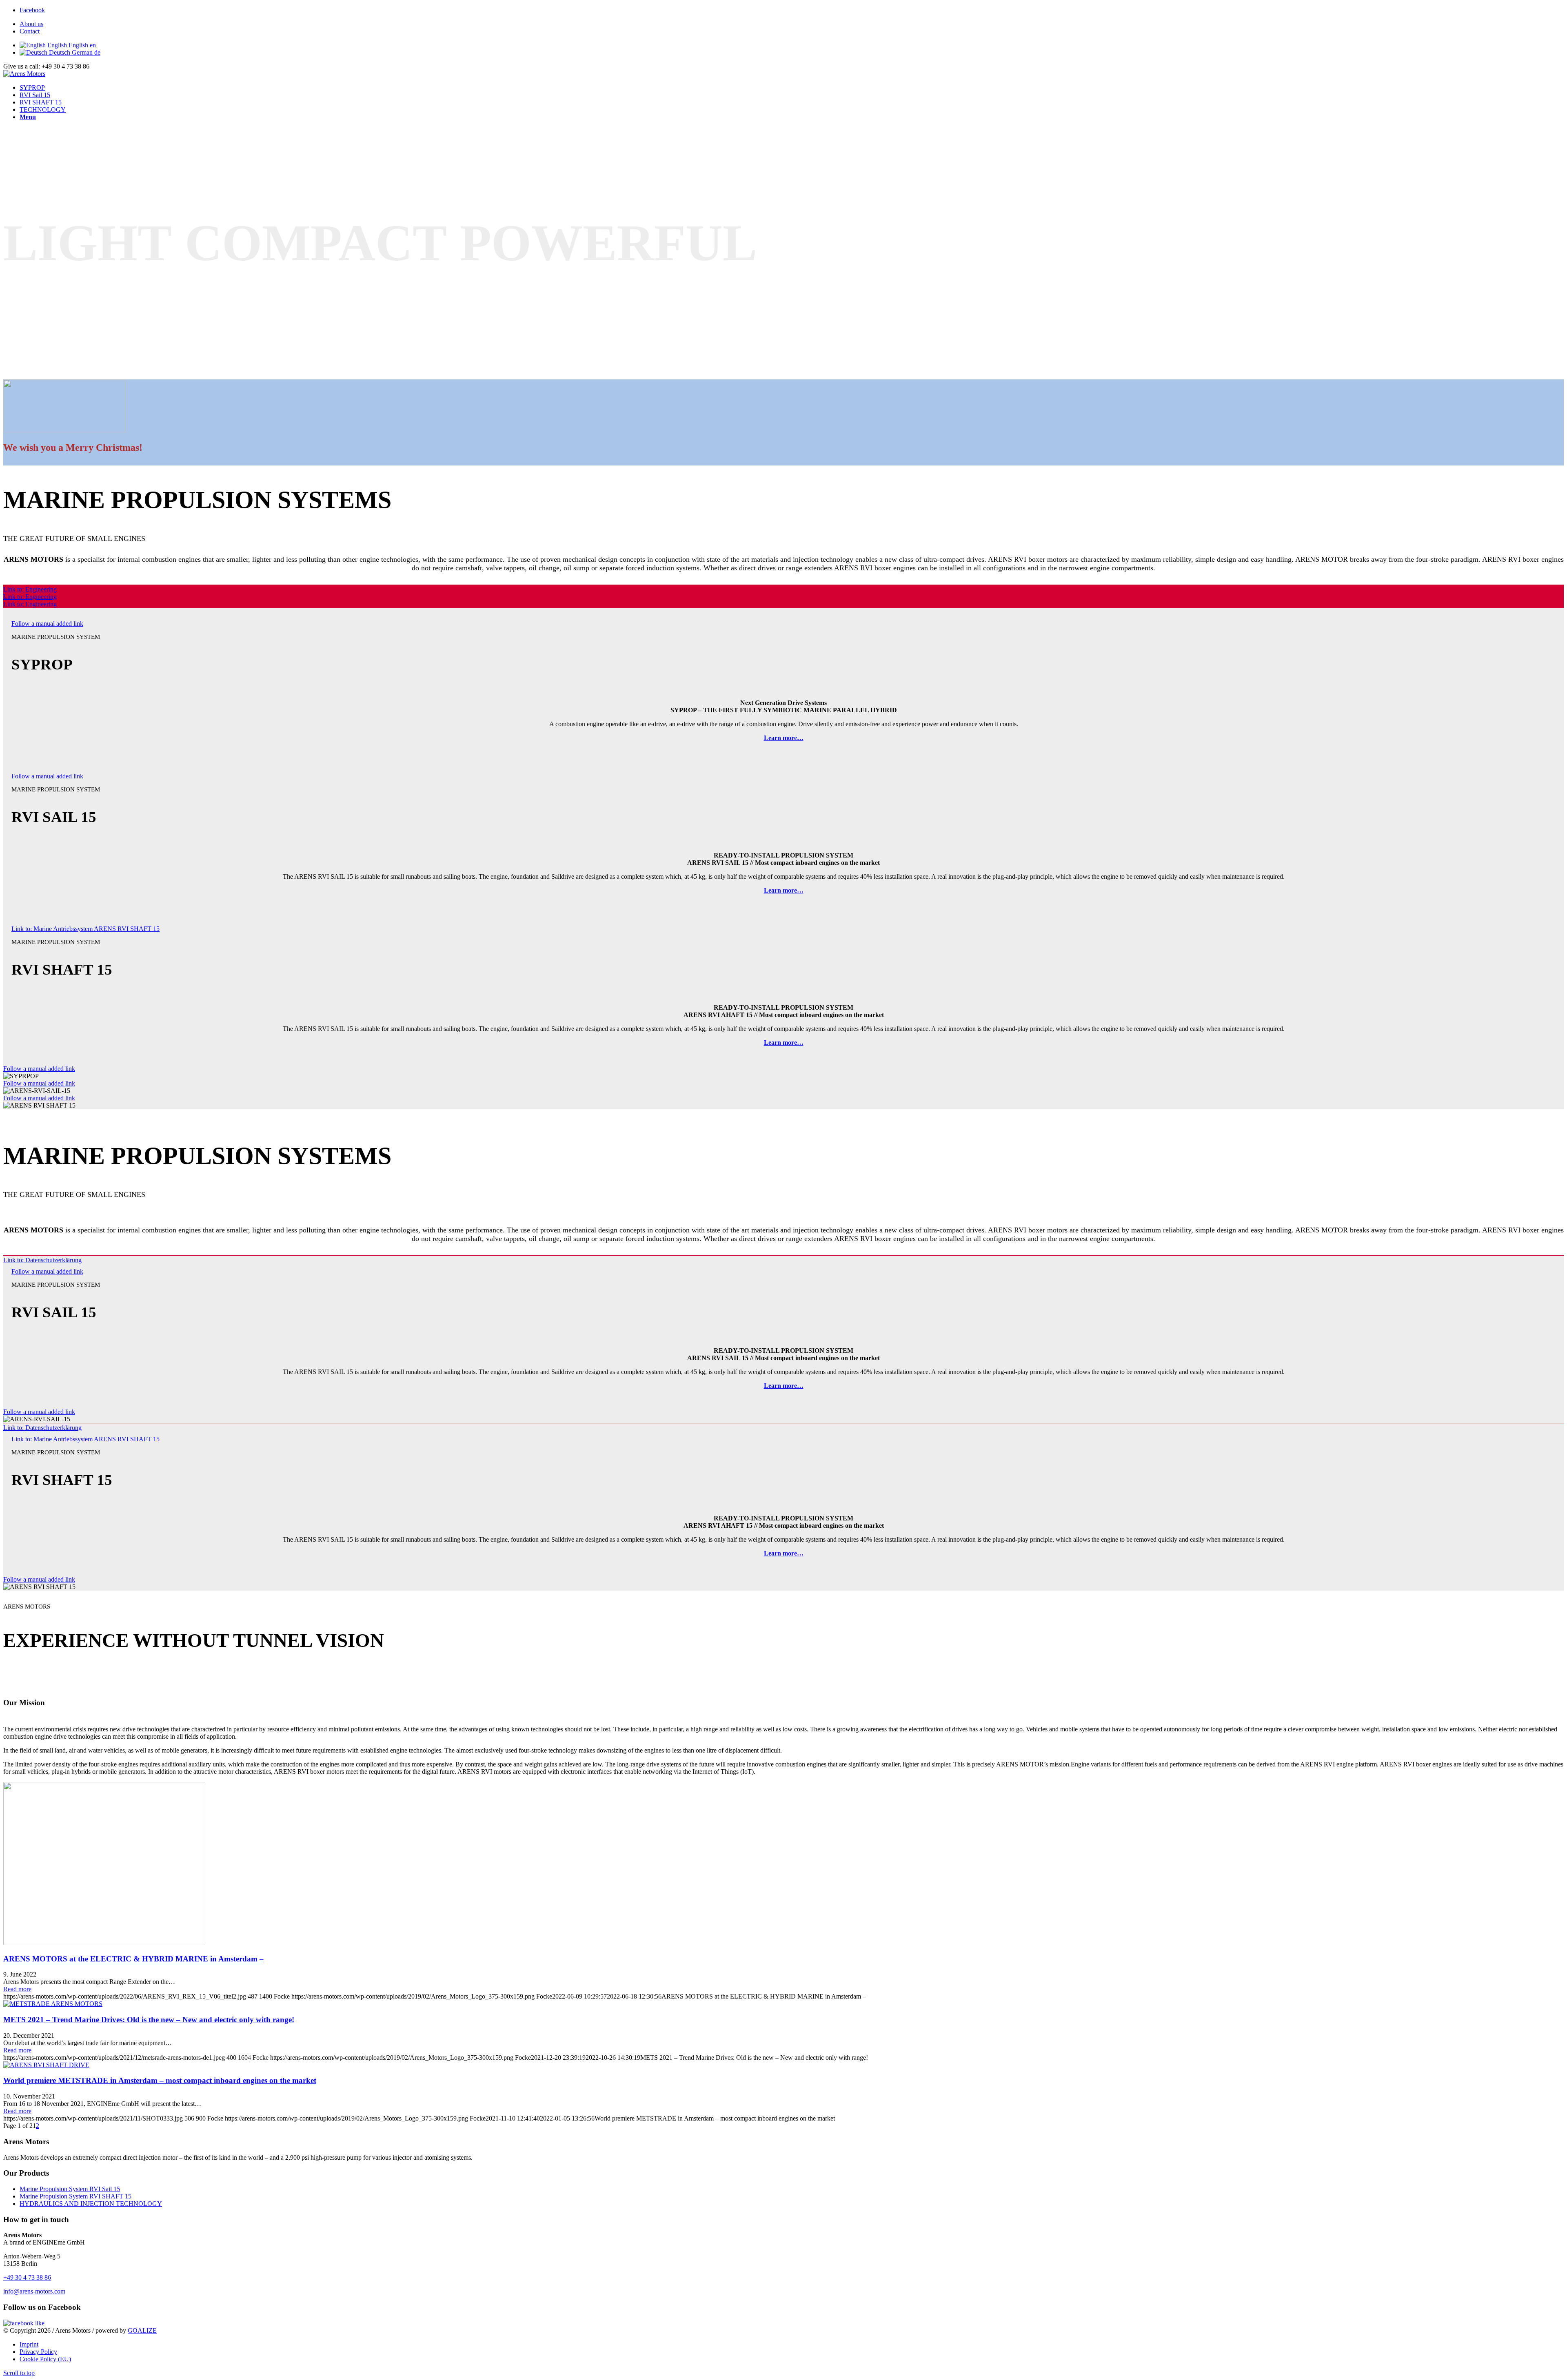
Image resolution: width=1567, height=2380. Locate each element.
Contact (30, 31)
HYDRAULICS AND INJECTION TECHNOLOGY (91, 2204)
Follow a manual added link (47, 624)
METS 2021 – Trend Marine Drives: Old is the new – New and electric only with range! (149, 2020)
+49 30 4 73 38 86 (27, 2277)
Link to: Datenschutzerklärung (42, 1260)
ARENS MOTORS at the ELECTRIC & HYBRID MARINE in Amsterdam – (133, 1959)
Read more (17, 1989)
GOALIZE (142, 2330)
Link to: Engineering (30, 589)
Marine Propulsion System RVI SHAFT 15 (75, 2196)
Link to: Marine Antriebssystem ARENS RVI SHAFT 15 (85, 929)
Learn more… (784, 738)
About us (31, 24)
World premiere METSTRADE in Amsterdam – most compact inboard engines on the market (160, 2080)
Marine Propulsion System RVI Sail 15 (70, 2189)
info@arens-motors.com (34, 2291)
